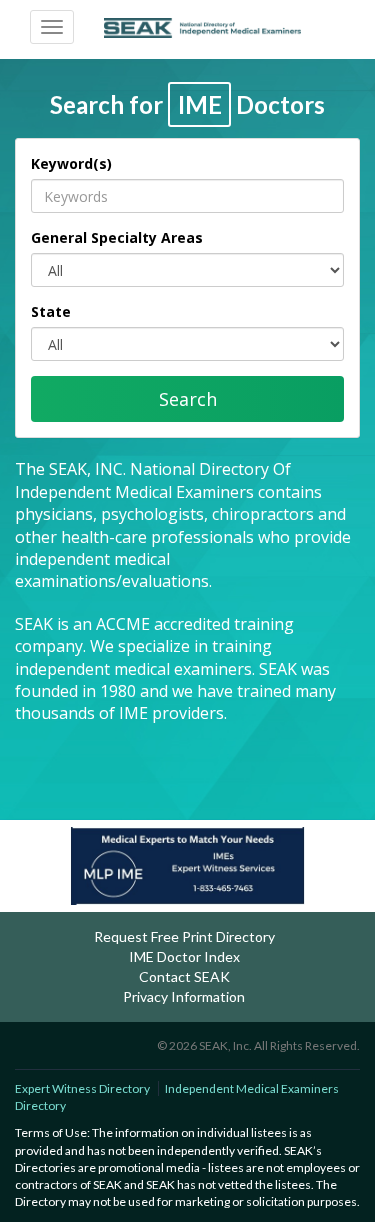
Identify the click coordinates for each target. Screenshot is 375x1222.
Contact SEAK (184, 976)
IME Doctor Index (184, 956)
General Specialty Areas (117, 237)
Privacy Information (184, 996)
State (51, 311)
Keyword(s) (71, 163)
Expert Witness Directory (82, 1088)
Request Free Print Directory (184, 936)
